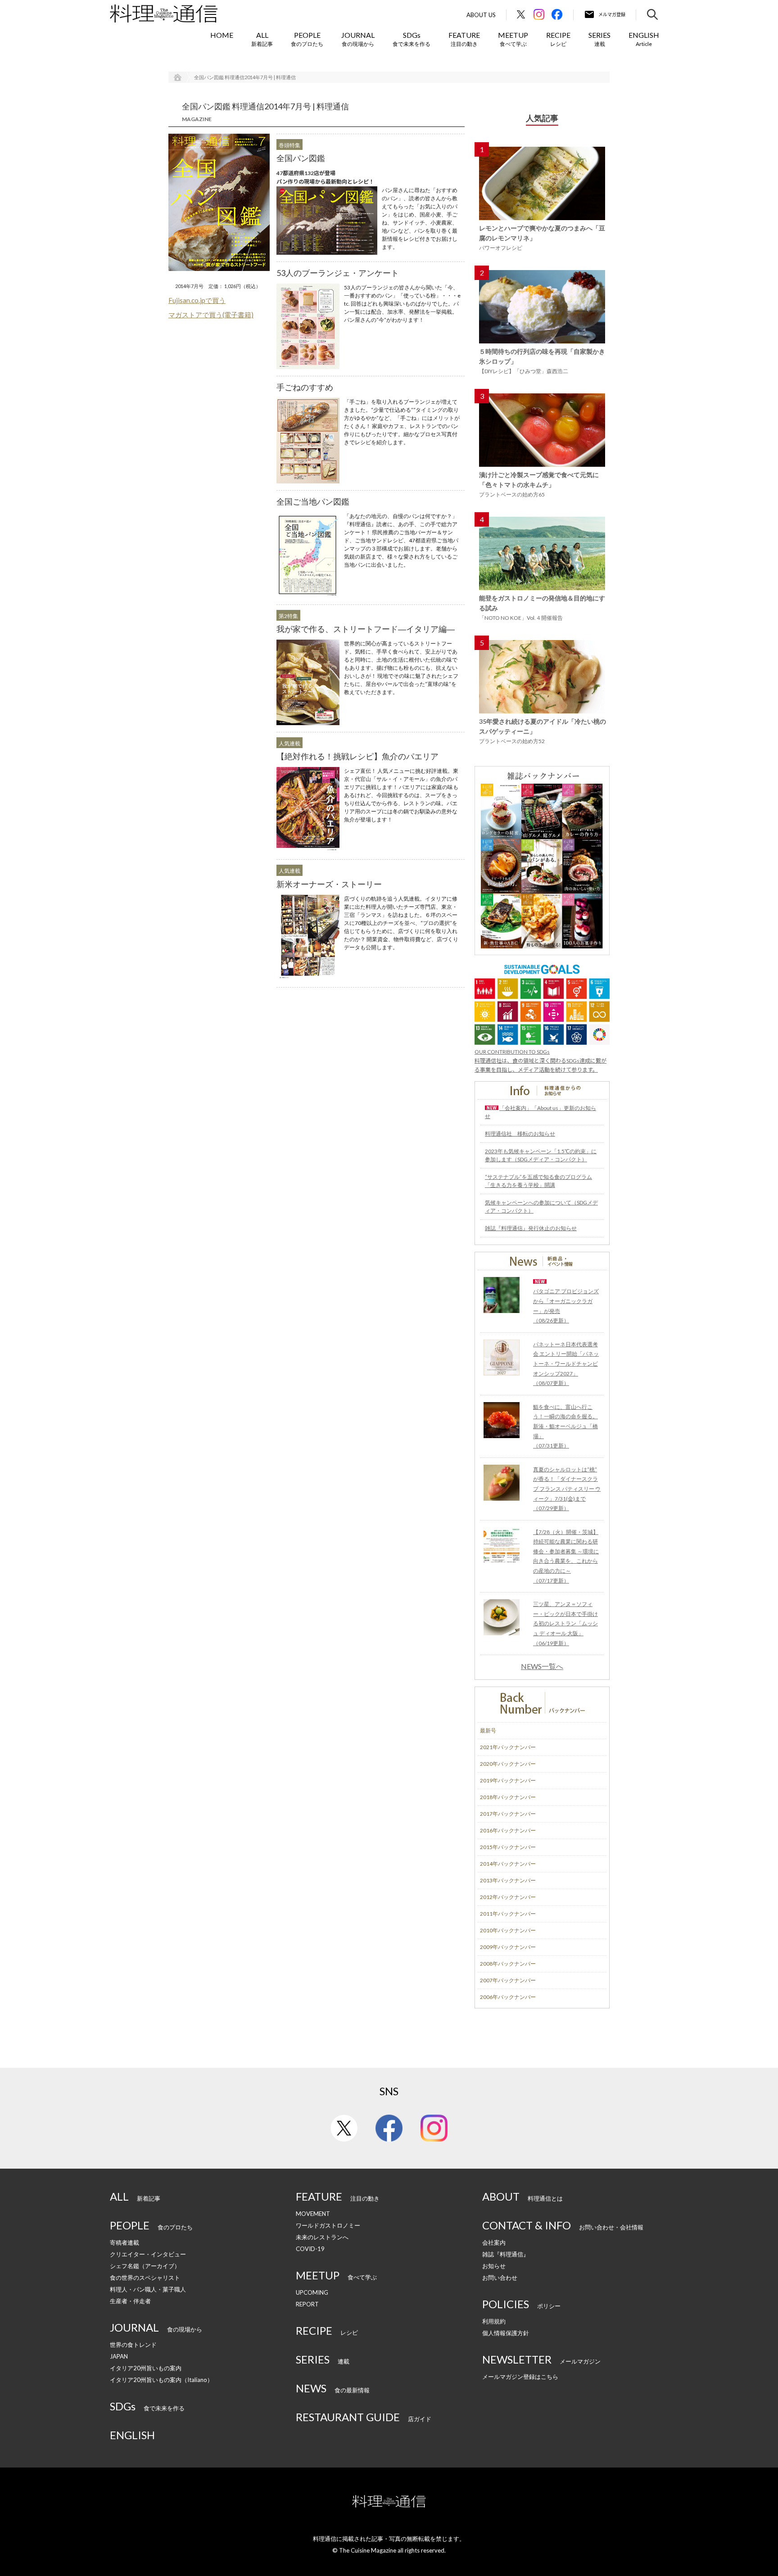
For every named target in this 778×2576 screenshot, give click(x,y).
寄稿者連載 (124, 2242)
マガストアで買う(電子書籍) (211, 315)
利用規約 (494, 2321)
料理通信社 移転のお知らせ (520, 1134)
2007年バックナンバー (508, 1980)
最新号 (488, 1730)
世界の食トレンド (133, 2345)
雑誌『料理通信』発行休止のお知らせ (531, 1228)
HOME (222, 35)
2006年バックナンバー (508, 1997)
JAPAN (119, 2356)
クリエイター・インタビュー (148, 2254)
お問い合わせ (500, 2278)
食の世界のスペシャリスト (145, 2278)
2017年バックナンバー (508, 1814)
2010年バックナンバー (508, 1930)
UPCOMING (312, 2292)
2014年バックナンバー (508, 1864)
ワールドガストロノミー (328, 2225)
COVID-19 (310, 2249)
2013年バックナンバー (508, 1880)
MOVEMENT (313, 2214)
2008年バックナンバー (508, 1964)
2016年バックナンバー (508, 1830)
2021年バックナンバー (508, 1747)
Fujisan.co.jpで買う (197, 300)
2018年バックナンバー (508, 1797)
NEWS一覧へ (542, 1666)
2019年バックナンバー (508, 1780)
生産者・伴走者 (130, 2301)
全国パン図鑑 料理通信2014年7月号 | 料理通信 (245, 77)
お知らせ (494, 2266)
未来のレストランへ (322, 2237)
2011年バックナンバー (508, 1914)
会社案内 (494, 2242)
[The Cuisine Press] (164, 14)
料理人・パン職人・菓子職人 (148, 2289)
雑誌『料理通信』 (506, 2254)
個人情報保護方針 (506, 2333)
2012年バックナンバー (508, 1897)
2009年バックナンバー (508, 1947)
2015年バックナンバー (508, 1847)
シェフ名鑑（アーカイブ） (145, 2266)
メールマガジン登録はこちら (520, 2377)
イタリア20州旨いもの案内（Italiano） (161, 2380)
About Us (481, 15)
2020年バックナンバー (508, 1764)
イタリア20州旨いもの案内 (146, 2368)
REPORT (307, 2304)
